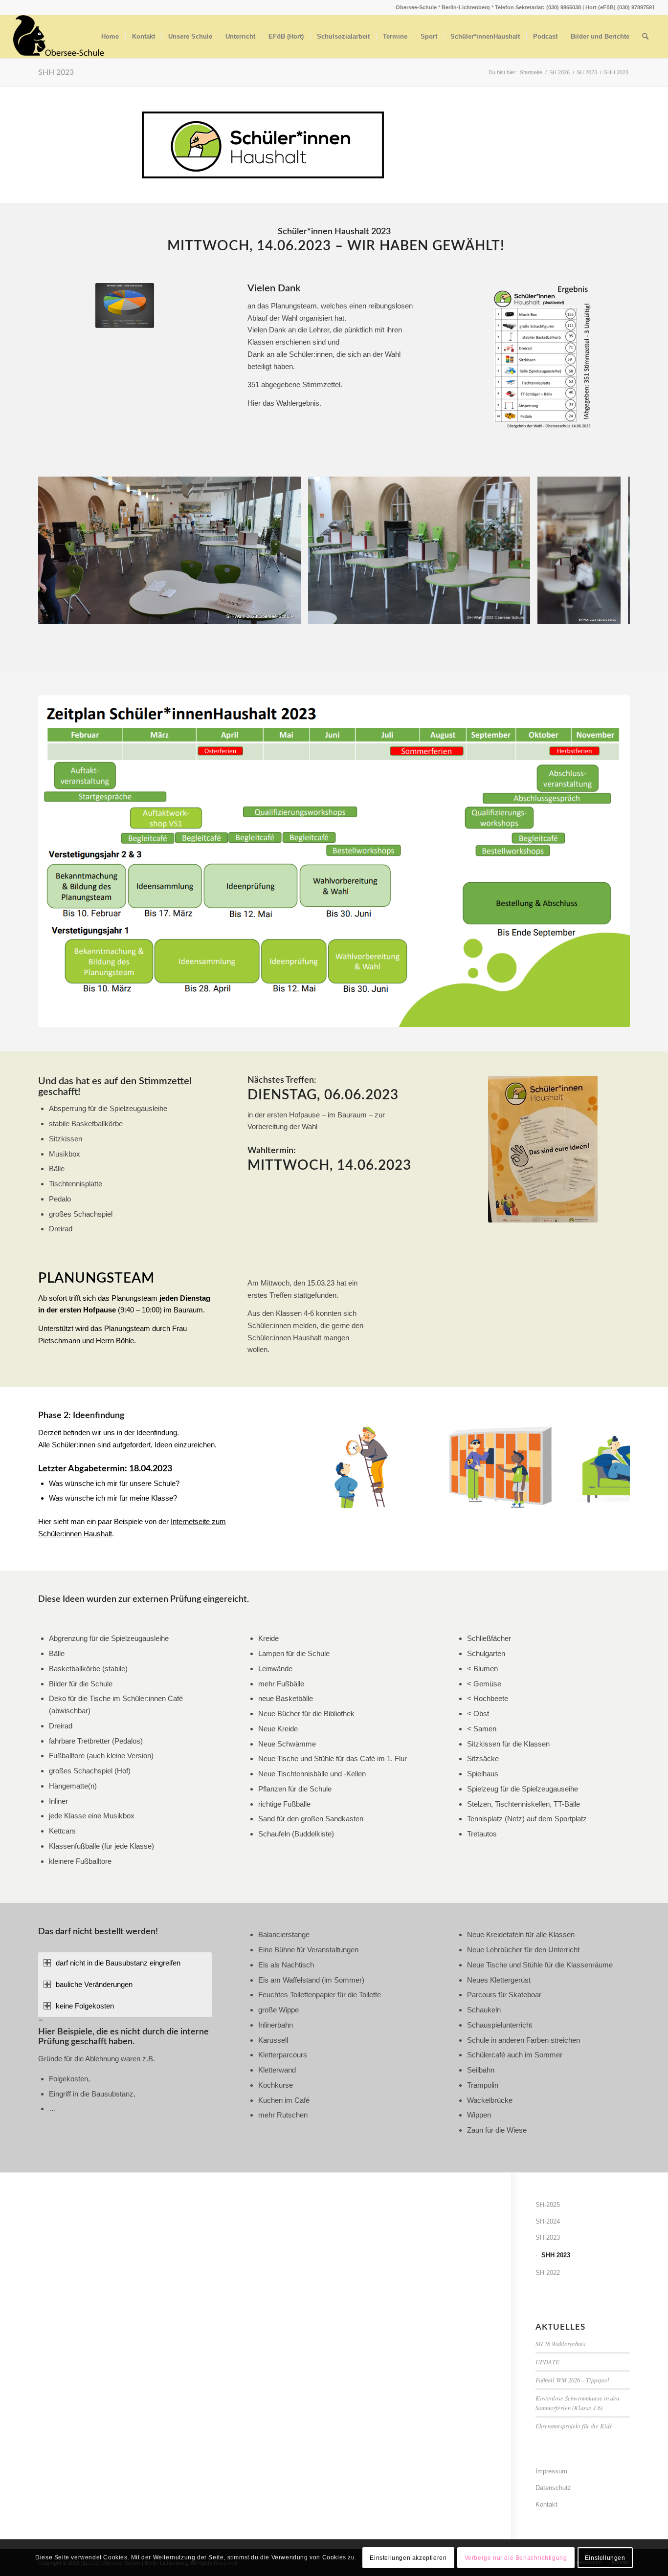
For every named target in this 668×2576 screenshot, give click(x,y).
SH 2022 (548, 2273)
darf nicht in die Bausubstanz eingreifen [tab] (118, 1963)
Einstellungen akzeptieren (408, 2557)
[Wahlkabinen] (519, 613)
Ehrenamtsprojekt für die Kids (574, 2426)
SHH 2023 (56, 72)
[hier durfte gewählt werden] (290, 613)
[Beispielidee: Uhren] (415, 1498)
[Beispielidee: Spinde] (558, 1498)
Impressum (551, 2471)
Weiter (608, 550)
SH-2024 (548, 2221)
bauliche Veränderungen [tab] (94, 1984)
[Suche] (645, 37)
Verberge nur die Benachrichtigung (516, 2557)
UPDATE (547, 2362)
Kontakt (546, 2504)
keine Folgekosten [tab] (85, 2006)
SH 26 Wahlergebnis (560, 2344)
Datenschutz (553, 2488)
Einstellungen (605, 2557)
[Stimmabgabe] (610, 613)
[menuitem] (110, 37)
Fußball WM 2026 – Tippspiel (572, 2380)
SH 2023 (548, 2238)
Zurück (60, 550)
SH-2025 (548, 2205)
